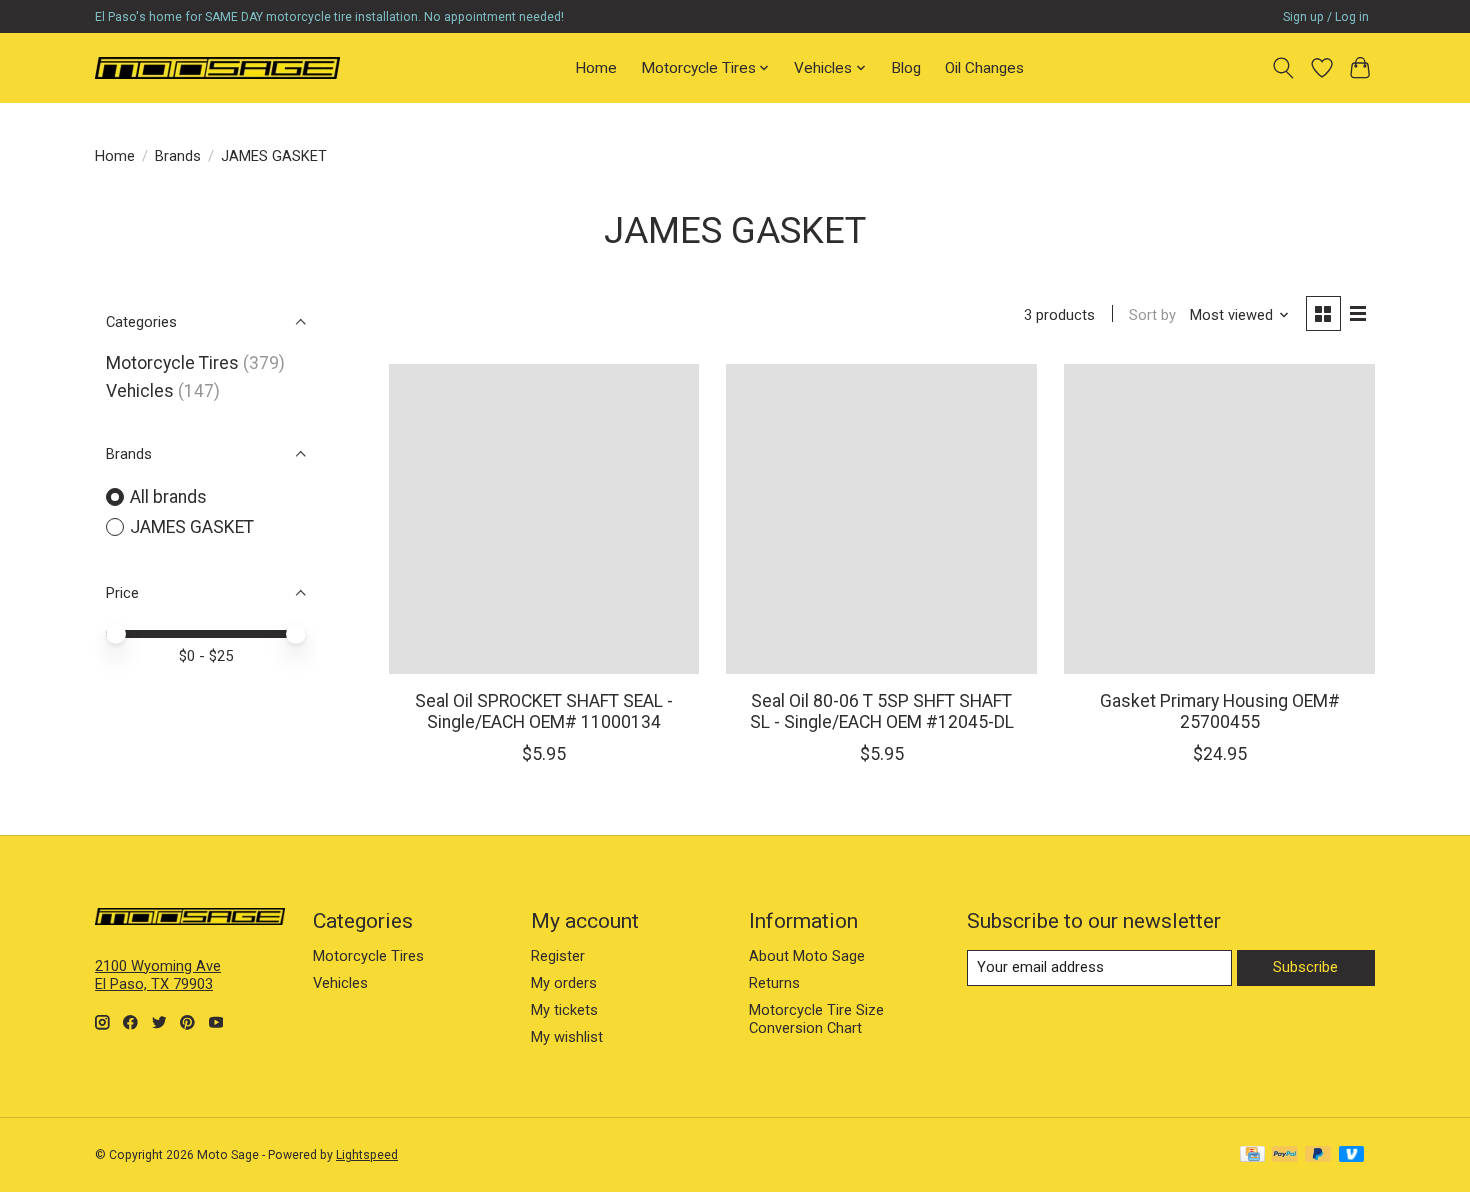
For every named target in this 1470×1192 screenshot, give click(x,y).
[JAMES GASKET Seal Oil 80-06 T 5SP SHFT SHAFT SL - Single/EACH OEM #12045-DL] (881, 519)
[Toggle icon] (1283, 68)
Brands (178, 156)
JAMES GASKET (192, 527)
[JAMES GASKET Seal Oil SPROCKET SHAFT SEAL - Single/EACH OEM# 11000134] (544, 519)
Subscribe (1305, 967)
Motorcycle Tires (172, 363)
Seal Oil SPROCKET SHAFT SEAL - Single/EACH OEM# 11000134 (544, 711)
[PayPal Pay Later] (1318, 1155)
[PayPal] (1285, 1155)
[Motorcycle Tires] (217, 67)
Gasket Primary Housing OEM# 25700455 (1220, 711)
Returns (774, 983)
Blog (906, 68)
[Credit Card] (1252, 1155)
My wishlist (567, 1037)
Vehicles (140, 391)
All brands (168, 497)
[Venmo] (1352, 1155)
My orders (564, 983)
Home (596, 68)
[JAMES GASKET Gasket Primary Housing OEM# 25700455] (1219, 519)
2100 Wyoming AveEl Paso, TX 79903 (158, 975)
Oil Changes (984, 68)
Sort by (1152, 315)
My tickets (564, 1010)
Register (558, 956)
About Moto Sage (807, 956)
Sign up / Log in (1326, 17)
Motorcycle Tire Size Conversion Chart (816, 1019)
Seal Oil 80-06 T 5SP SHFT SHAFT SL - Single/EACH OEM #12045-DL (882, 711)
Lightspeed (367, 1155)
